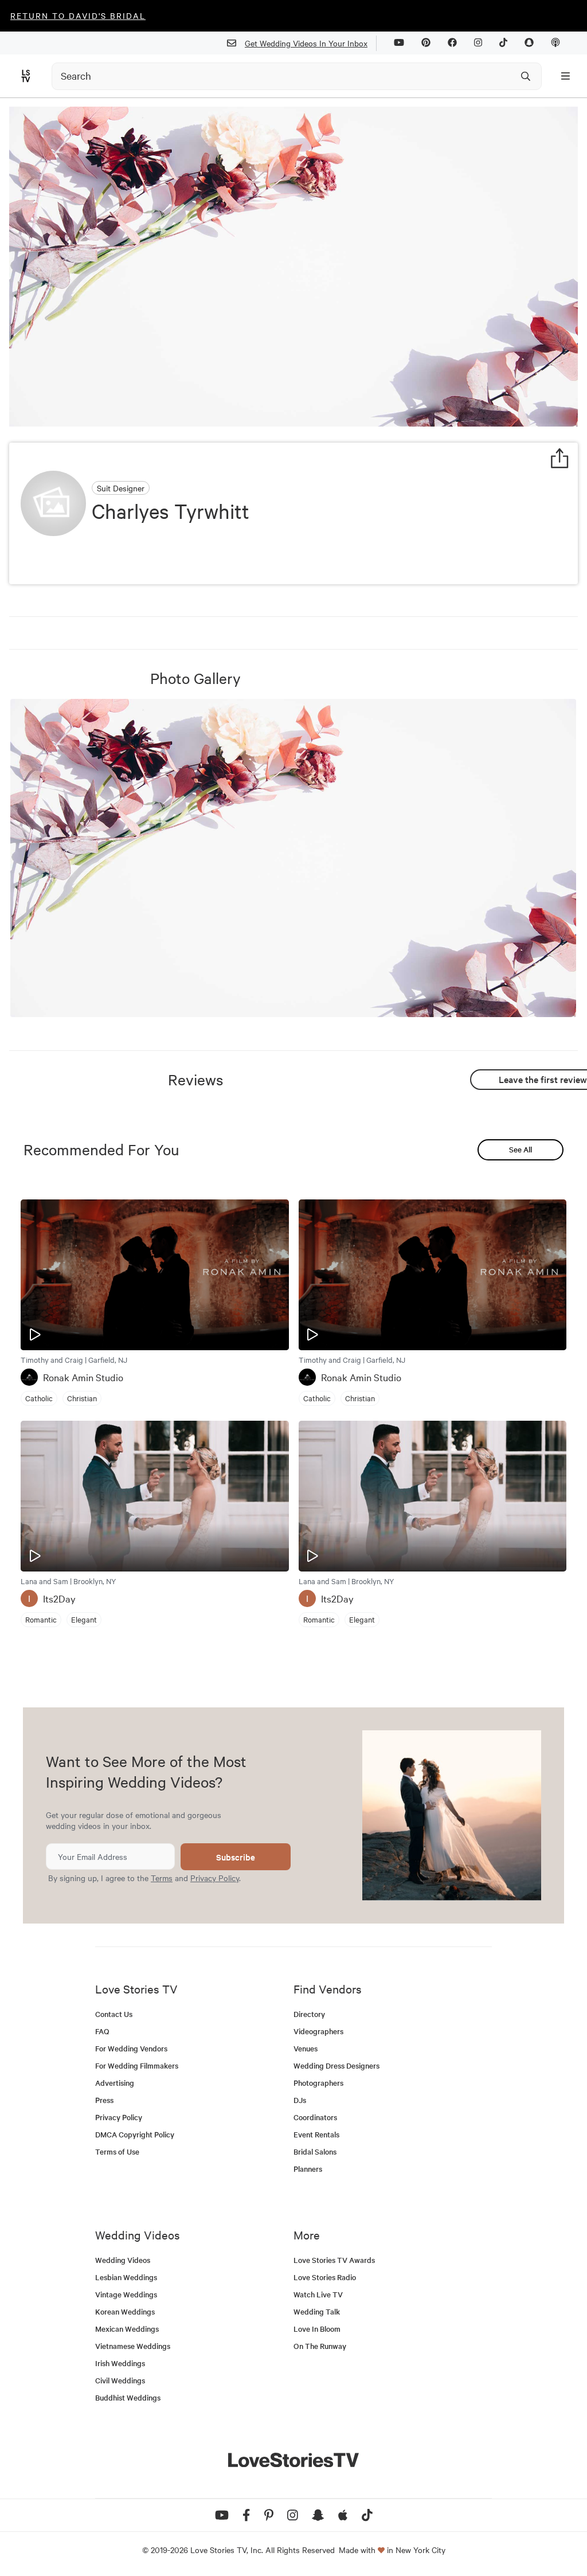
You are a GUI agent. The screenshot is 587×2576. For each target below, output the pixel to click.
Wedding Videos (123, 2260)
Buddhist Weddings (128, 2397)
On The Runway (320, 2346)
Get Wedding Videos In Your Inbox (306, 43)
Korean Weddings (125, 2311)
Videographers (318, 2031)
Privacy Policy (215, 1878)
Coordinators (315, 2117)
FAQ (102, 2031)
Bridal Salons (315, 2151)
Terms (162, 1878)
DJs (300, 2100)
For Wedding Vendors (131, 2048)
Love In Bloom (317, 2329)
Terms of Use (117, 2151)
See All (521, 1149)
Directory (309, 2014)
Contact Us (114, 2014)
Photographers (318, 2083)
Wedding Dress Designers (336, 2065)
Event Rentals (316, 2134)
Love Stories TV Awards (334, 2260)
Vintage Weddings (126, 2294)
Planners (308, 2169)
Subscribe (236, 1857)
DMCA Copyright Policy (135, 2134)
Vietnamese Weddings (133, 2346)
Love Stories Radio (325, 2277)
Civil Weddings (120, 2380)
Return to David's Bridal (78, 15)
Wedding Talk (317, 2311)
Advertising (115, 2083)
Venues (306, 2048)
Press (104, 2100)
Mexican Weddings (127, 2329)
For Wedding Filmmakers (137, 2065)
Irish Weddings (120, 2363)
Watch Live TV (318, 2294)
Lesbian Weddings (126, 2277)
